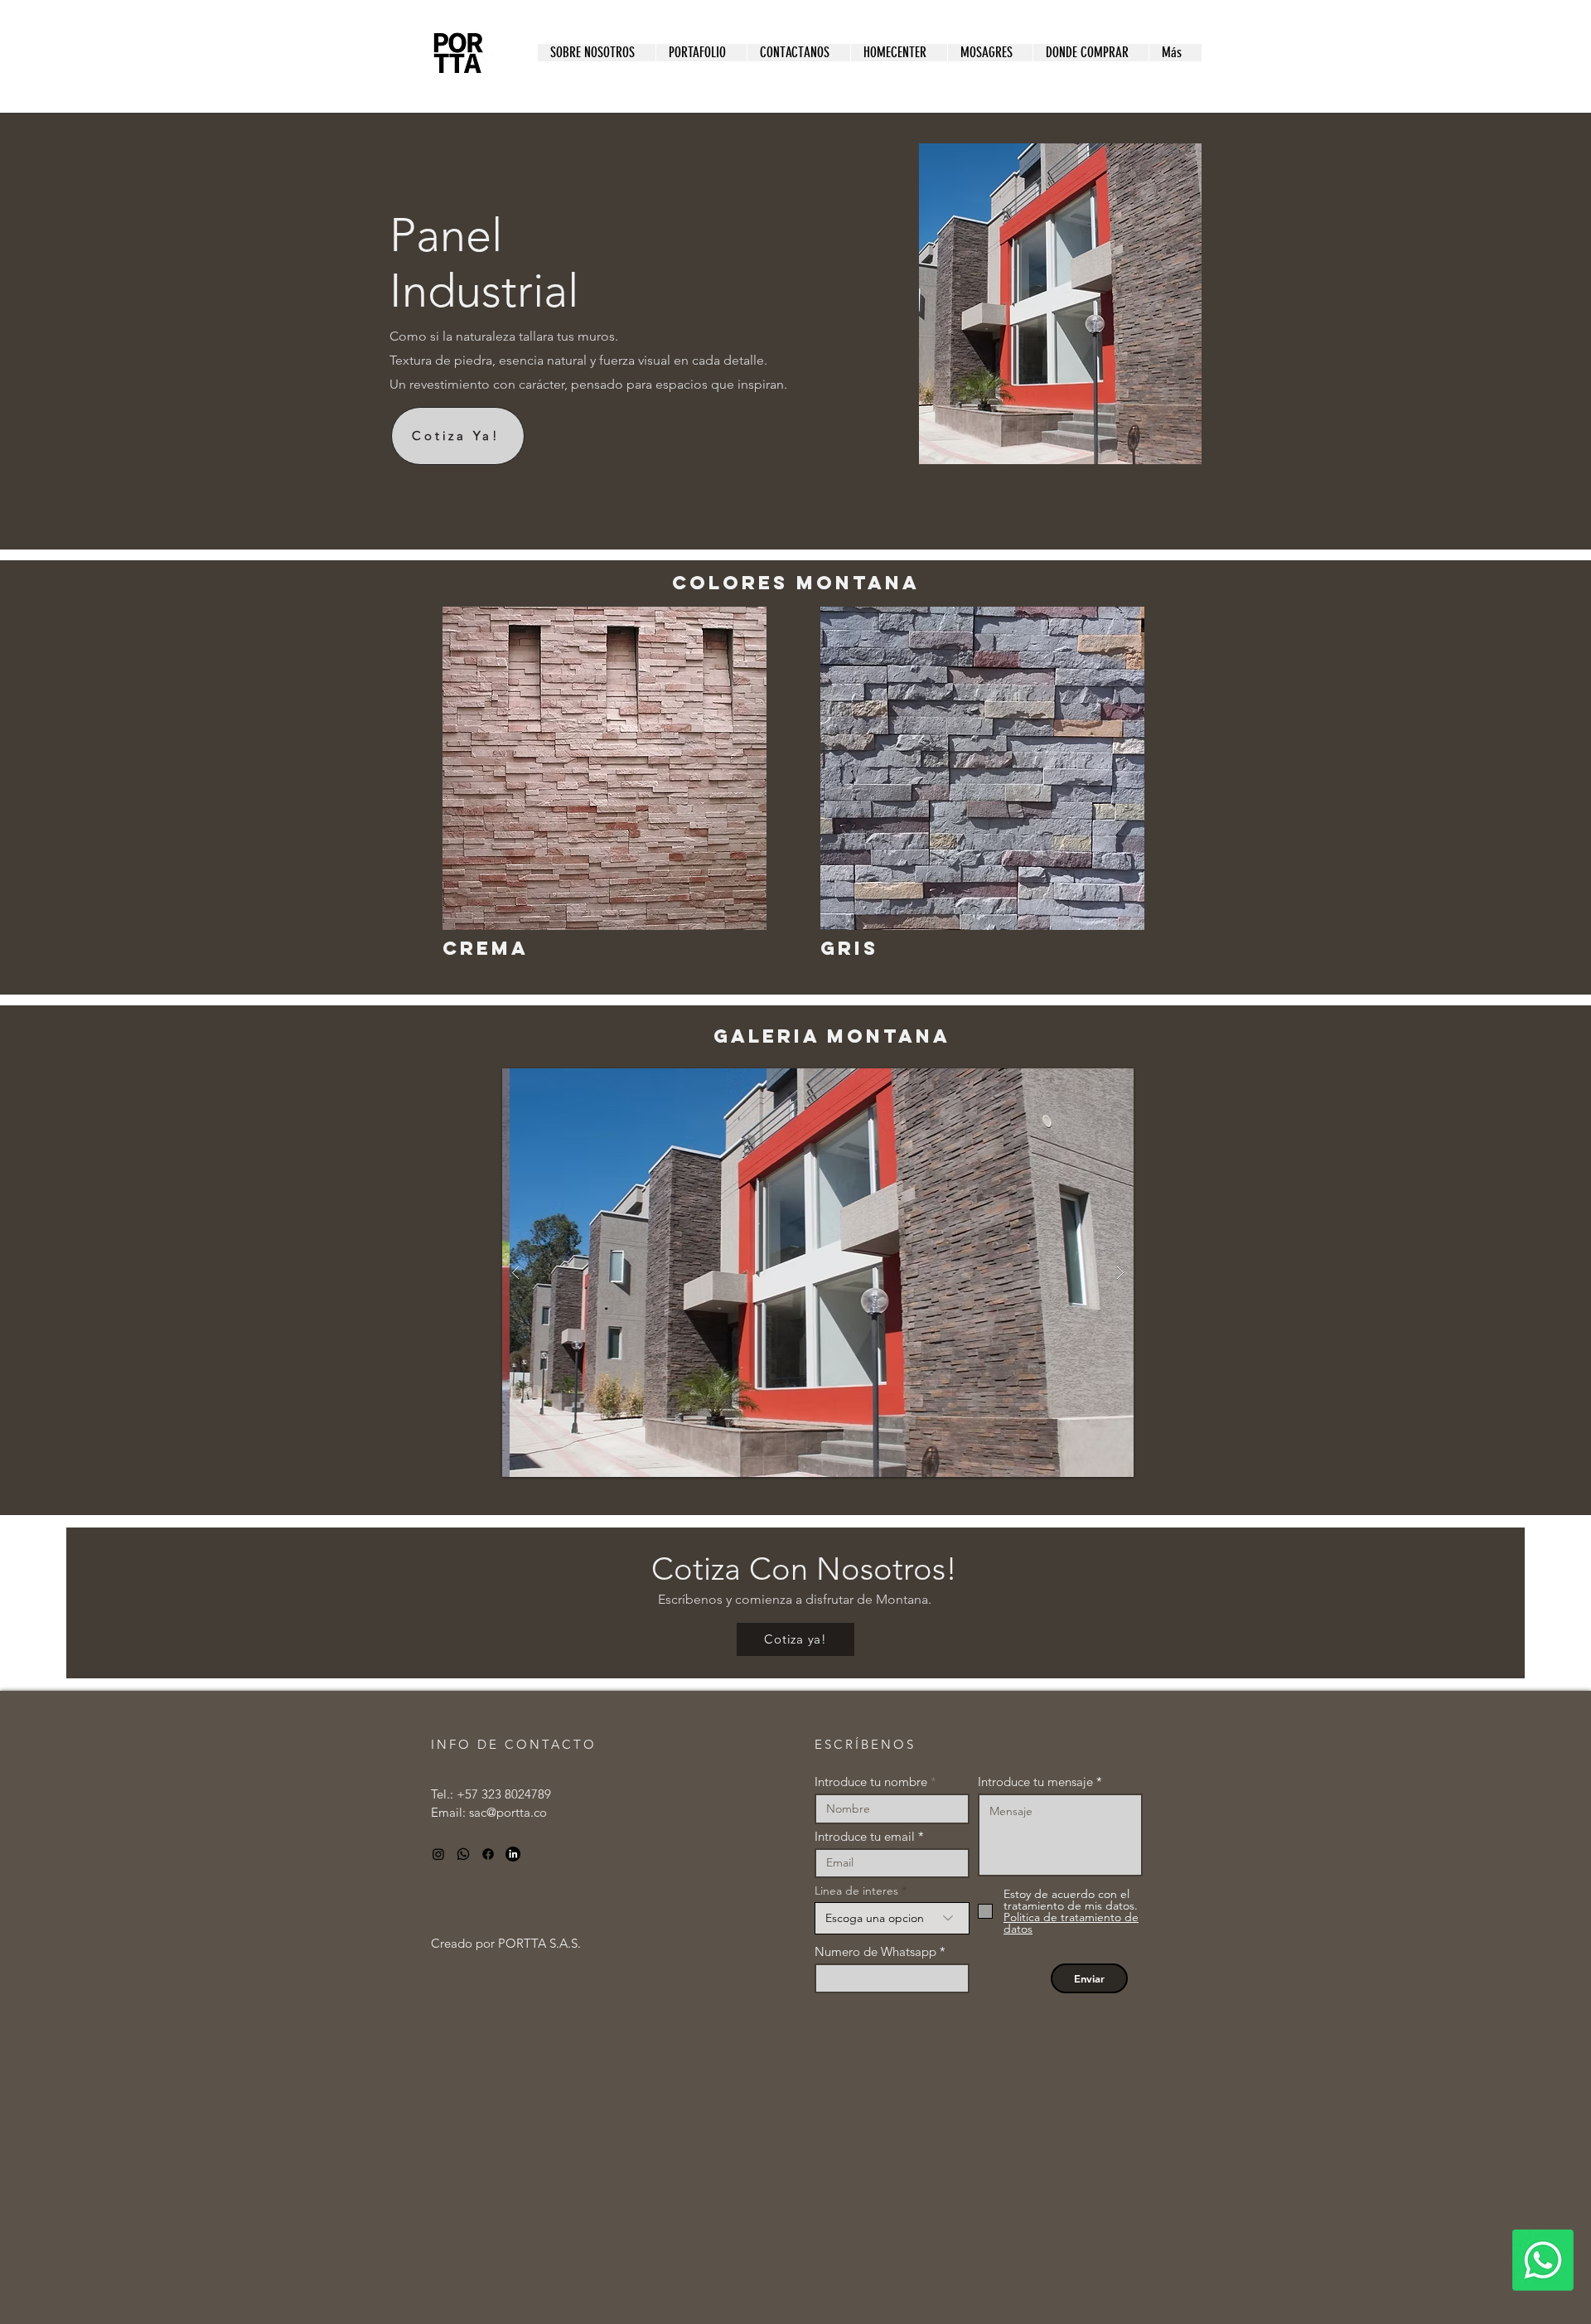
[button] (701, 53)
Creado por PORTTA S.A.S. (506, 1943)
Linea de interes (856, 1891)
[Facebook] (488, 1854)
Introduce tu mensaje (1035, 1782)
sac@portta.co (508, 1812)
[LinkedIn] (513, 1854)
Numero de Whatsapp (875, 1951)
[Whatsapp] (1543, 2260)
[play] (1089, 1082)
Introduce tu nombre (871, 1782)
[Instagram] (438, 1854)
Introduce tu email (865, 1836)
